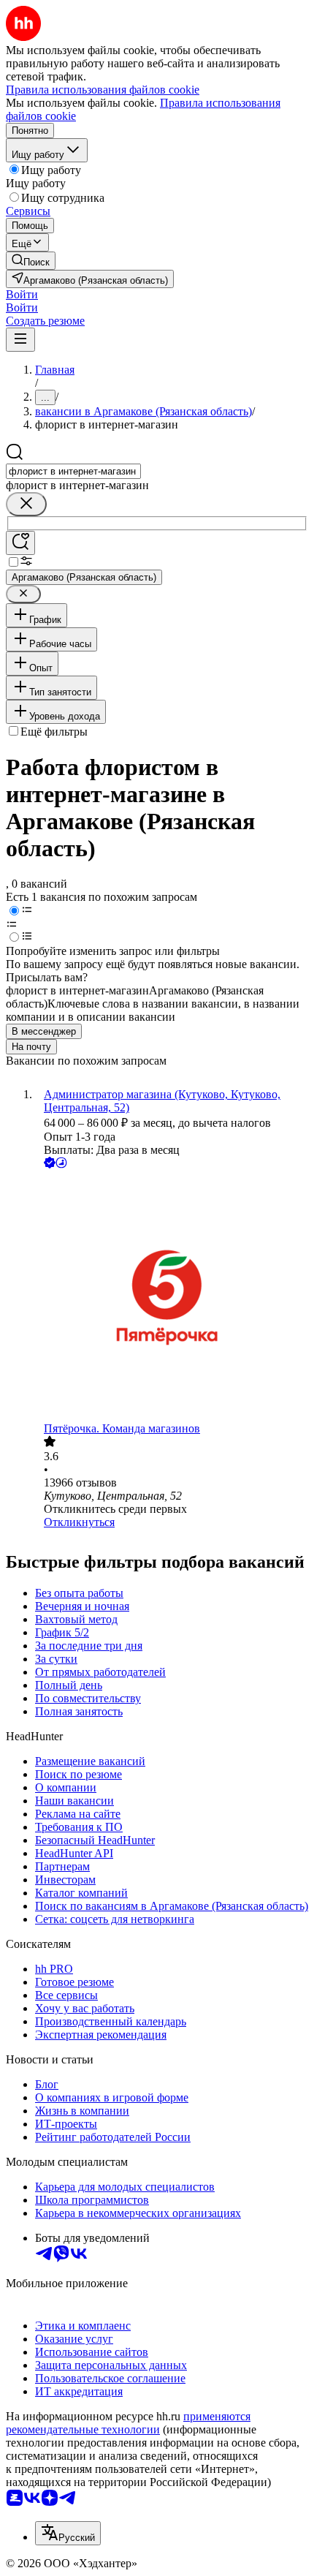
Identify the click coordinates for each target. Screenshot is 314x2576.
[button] (22, 294)
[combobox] (73, 471)
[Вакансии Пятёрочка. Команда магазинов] (172, 1297)
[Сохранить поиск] (20, 543)
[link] (31, 261)
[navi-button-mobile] (20, 340)
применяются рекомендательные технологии (128, 2423)
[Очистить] (26, 504)
